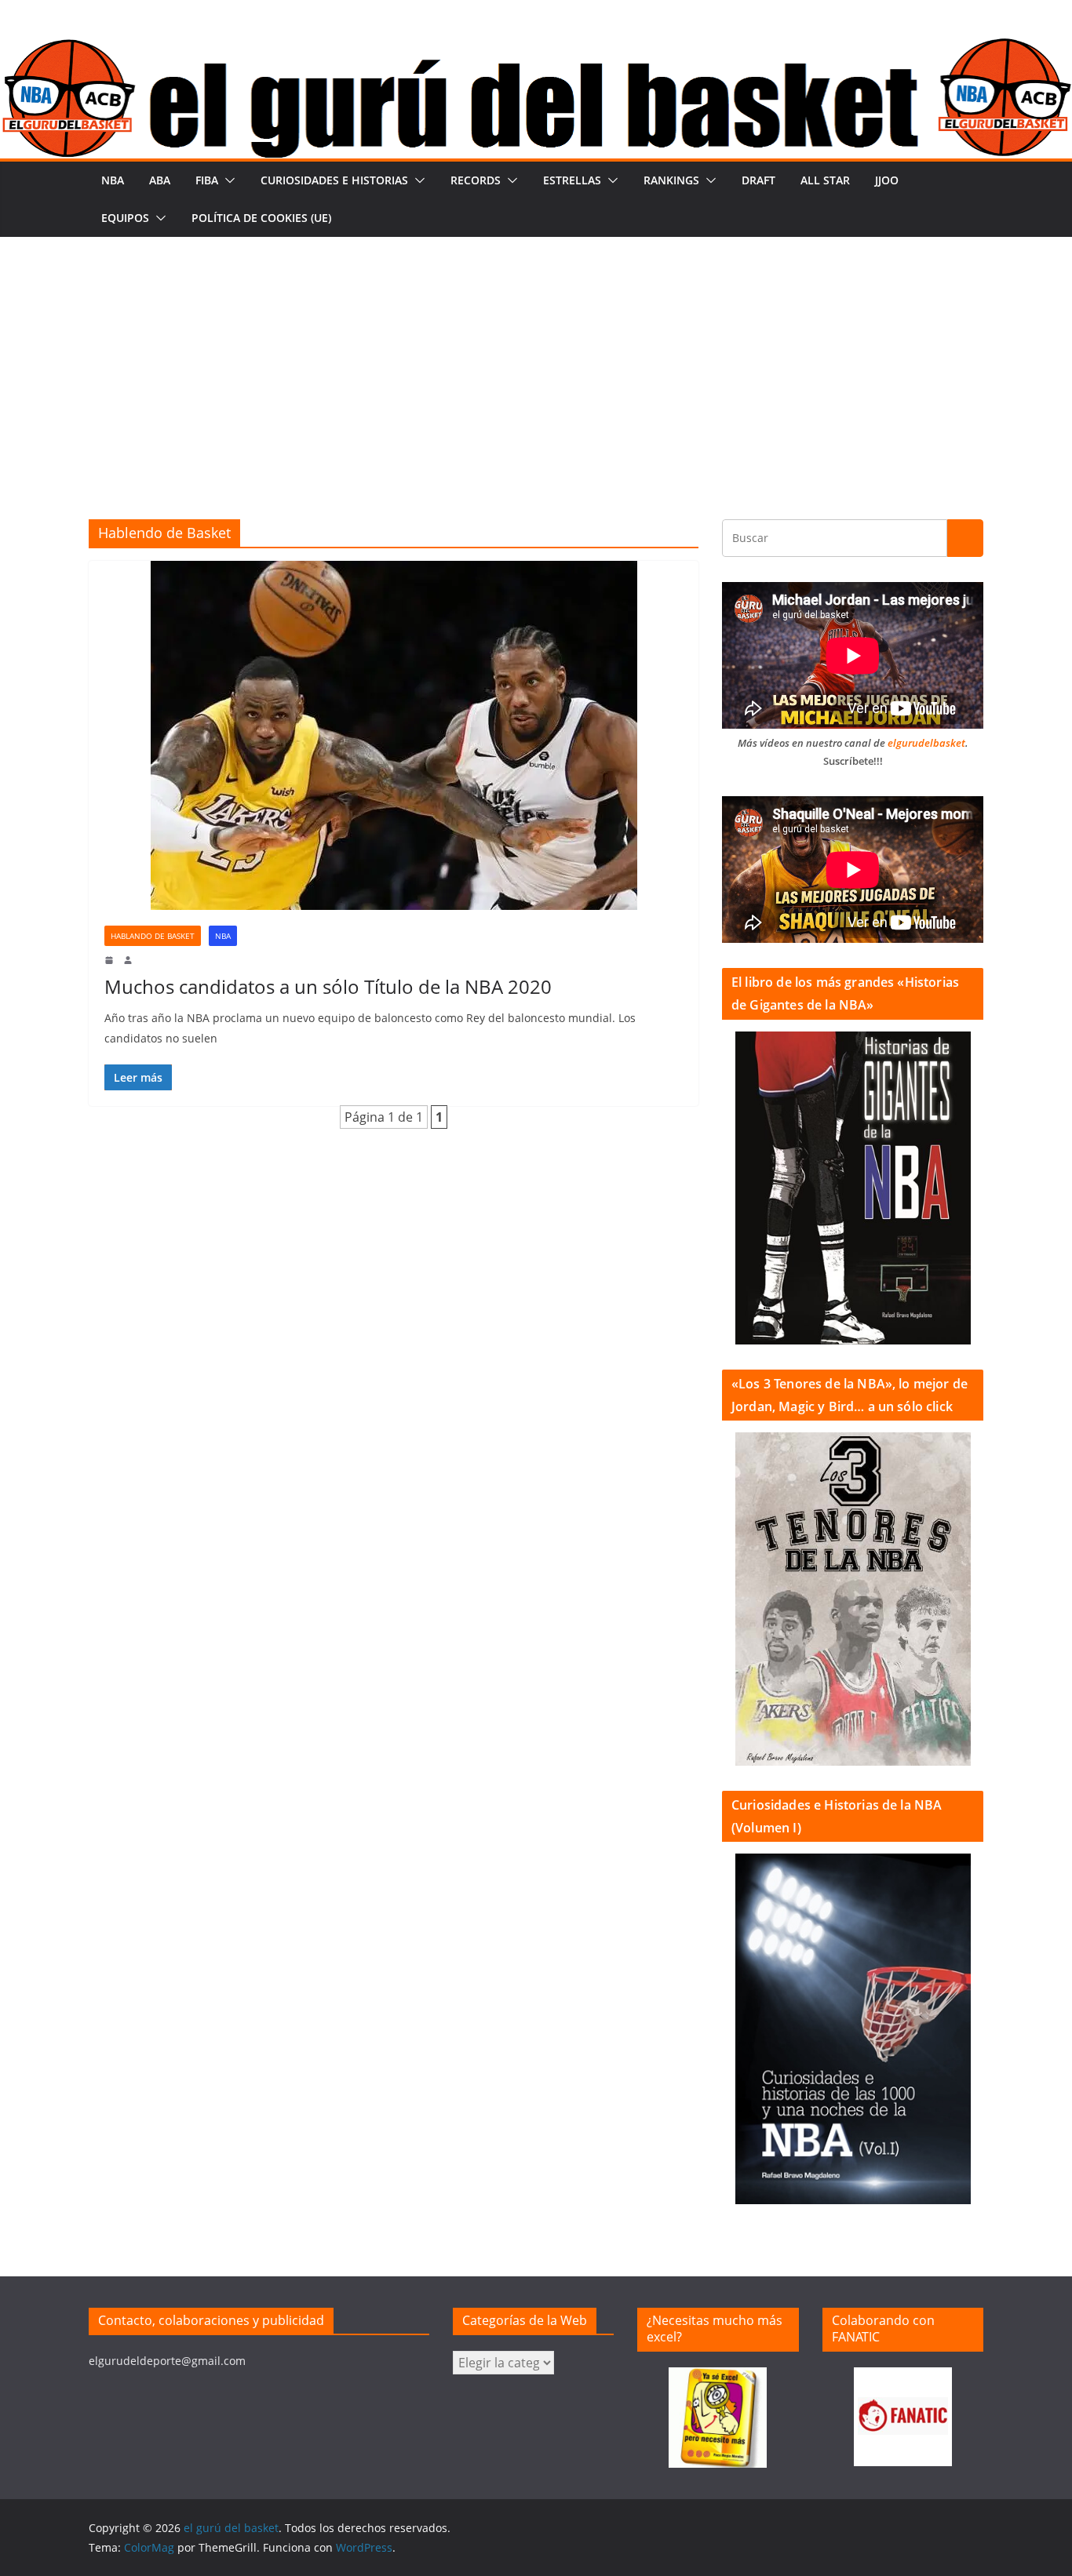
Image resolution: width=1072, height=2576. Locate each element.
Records (476, 180)
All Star (825, 180)
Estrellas (572, 180)
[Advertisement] (536, 355)
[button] (227, 180)
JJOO (887, 180)
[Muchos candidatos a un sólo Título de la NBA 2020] (394, 735)
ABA (160, 180)
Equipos (125, 218)
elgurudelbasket (926, 743)
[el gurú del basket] (536, 49)
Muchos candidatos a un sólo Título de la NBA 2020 (328, 986)
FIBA (207, 180)
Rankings (671, 180)
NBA (113, 180)
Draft (758, 180)
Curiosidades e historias (334, 180)
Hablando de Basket (153, 936)
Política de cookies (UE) (261, 218)
